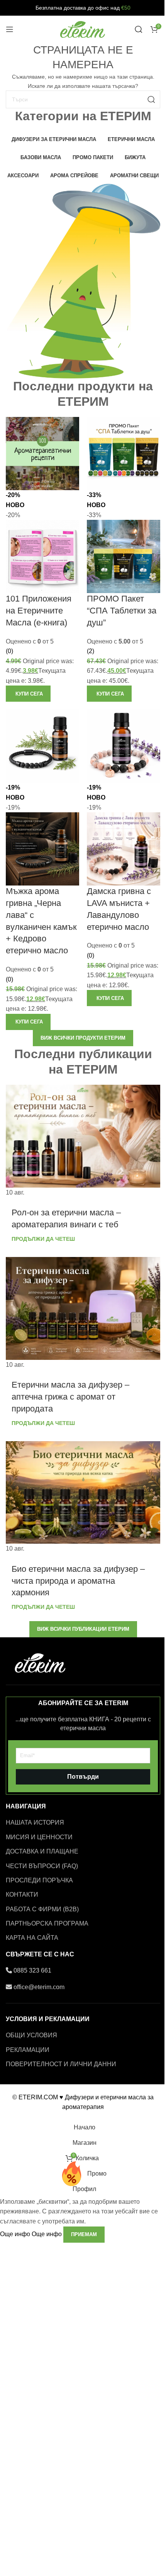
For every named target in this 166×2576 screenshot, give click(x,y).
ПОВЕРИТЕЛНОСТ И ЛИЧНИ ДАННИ (61, 2064)
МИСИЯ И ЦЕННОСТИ (39, 1837)
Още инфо (31, 2234)
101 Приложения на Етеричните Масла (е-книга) (39, 611)
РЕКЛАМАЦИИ (28, 2050)
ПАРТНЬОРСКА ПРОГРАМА (47, 1923)
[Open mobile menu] (10, 29)
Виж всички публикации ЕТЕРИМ (83, 1629)
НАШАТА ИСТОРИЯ (35, 1822)
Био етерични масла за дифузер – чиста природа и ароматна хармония (78, 1581)
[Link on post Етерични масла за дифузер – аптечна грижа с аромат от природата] (83, 1313)
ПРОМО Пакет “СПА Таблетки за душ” (122, 611)
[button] (28, 694)
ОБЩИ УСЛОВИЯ (31, 2035)
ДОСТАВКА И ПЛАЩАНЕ (42, 1851)
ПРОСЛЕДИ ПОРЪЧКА (39, 1880)
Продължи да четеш (43, 1239)
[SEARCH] (151, 99)
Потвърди (83, 1777)
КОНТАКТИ (22, 1895)
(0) (9, 651)
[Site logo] (83, 29)
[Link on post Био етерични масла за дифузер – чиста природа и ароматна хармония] (83, 1497)
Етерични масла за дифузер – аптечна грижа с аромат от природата (70, 1397)
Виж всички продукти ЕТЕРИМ (83, 1038)
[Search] (139, 29)
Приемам (84, 2234)
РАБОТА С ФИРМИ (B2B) (42, 1909)
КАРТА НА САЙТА (32, 1938)
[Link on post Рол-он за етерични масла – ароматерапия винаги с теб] (83, 1141)
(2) (91, 651)
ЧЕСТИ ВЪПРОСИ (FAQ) (42, 1866)
